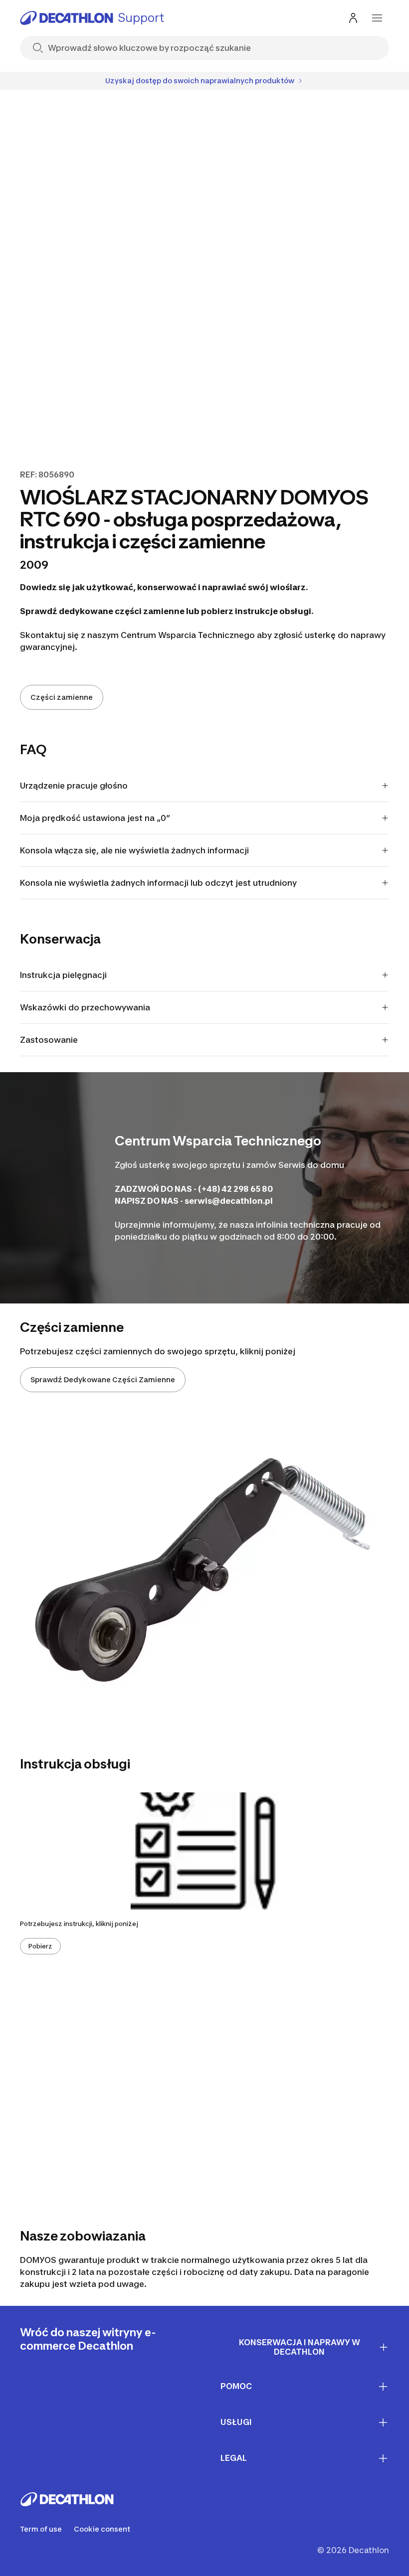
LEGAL (234, 2458)
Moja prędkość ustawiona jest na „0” (95, 818)
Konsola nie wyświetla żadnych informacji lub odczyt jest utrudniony (158, 883)
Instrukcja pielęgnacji (63, 975)
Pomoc (236, 2386)
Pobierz (40, 1946)
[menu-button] (377, 18)
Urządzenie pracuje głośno (74, 786)
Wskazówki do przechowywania (85, 1007)
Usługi (236, 2422)
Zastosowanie (49, 1040)
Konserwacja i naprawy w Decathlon (300, 2347)
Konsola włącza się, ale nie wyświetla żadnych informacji (134, 850)
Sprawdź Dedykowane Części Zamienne (103, 1379)
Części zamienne (62, 697)
